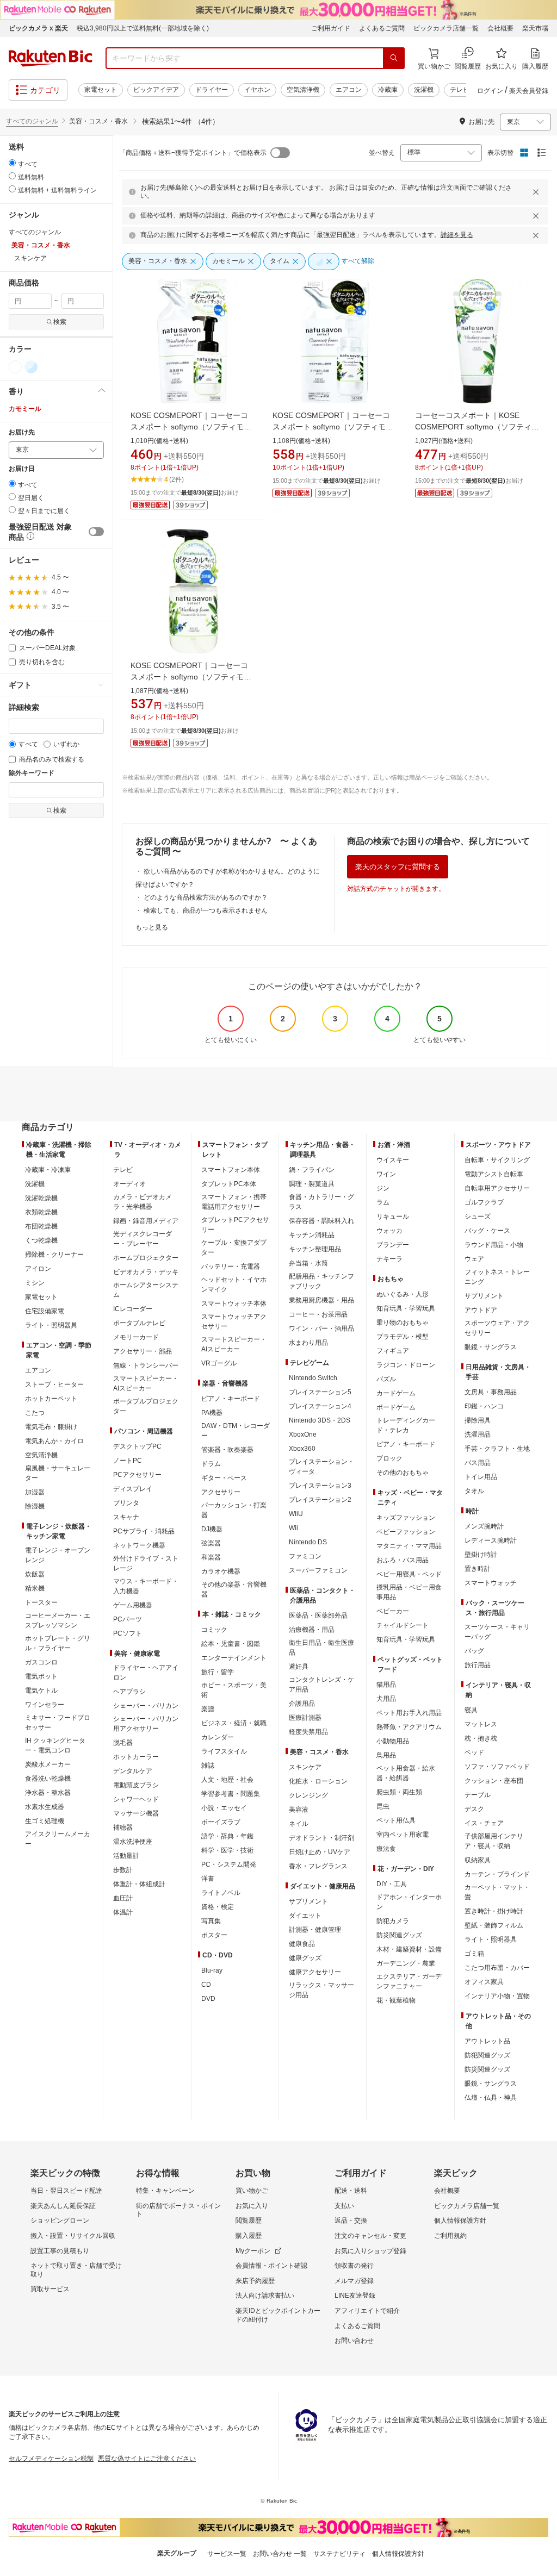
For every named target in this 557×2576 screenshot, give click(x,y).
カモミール (25, 409)
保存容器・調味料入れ (321, 1221)
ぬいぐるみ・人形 (403, 1294)
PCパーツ (128, 1619)
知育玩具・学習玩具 (406, 1308)
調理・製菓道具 (312, 1184)
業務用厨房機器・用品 (321, 1300)
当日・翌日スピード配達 (66, 2191)
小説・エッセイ (224, 1808)
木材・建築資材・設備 (409, 1949)
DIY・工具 (392, 1884)
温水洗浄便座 (133, 1842)
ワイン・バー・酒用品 (321, 1328)
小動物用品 (393, 1741)
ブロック (389, 1458)
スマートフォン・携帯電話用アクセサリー (234, 1202)
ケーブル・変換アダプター (234, 1248)
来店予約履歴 (255, 2281)
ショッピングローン (60, 2221)
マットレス (481, 1724)
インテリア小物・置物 (497, 1996)
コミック (214, 1630)
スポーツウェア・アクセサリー (497, 1328)
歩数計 (123, 1870)
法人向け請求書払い (265, 2296)
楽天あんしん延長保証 (63, 2206)
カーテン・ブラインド (497, 1874)
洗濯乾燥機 (41, 1198)
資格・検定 (218, 1907)
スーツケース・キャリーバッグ (497, 1632)
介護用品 (302, 1704)
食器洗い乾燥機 (48, 1779)
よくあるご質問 (382, 28)
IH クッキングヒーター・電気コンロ (55, 1745)
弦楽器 (211, 1543)
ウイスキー (393, 1160)
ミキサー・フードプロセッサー (58, 1723)
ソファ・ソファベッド (497, 1767)
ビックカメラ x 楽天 (38, 28)
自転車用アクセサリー (497, 1188)
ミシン (35, 1283)
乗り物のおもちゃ (403, 1323)
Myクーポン (253, 2251)
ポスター (214, 1935)
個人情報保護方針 (460, 2221)
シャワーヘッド (136, 1799)
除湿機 (35, 1506)
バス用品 (478, 1463)
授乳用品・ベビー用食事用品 (409, 1592)
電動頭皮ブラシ (136, 1785)
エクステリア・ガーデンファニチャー (409, 1981)
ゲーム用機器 (133, 1605)
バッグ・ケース (487, 1231)
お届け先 (22, 432)
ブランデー (393, 1245)
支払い (344, 2206)
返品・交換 (351, 2221)
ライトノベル (221, 1893)
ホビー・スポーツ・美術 (234, 1690)
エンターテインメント (234, 1658)
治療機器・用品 (312, 1630)
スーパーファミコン (318, 1570)
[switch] (96, 532)
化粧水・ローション (318, 1781)
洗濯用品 (478, 1434)
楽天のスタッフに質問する (398, 867)
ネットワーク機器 (139, 1545)
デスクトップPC (137, 1446)
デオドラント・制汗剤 (321, 1838)
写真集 (211, 1921)
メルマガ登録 (354, 2281)
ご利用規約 (450, 2236)
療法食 (386, 1849)
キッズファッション (406, 1518)
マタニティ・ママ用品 (409, 1546)
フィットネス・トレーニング (497, 1277)
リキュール (393, 1217)
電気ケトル (41, 1691)
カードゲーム (396, 1393)
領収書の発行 (354, 2266)
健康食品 (302, 1944)
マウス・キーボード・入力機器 (146, 1586)
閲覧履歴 (249, 2221)
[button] (56, 391)
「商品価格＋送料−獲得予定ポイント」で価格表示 (193, 153)
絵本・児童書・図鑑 (231, 1644)
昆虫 (383, 1806)
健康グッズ (305, 1958)
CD (206, 1985)
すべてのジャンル (32, 121)
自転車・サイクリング (497, 1160)
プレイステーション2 (320, 1500)
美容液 (299, 1810)
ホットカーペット (51, 1399)
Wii (293, 1528)
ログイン (490, 91)
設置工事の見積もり (60, 2251)
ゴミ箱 (474, 1954)
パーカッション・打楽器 (234, 1510)
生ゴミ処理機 (45, 1821)
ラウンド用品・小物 (494, 1245)
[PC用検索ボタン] (394, 58)
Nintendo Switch (313, 1378)
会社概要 (500, 28)
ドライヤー (212, 90)
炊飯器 (35, 1574)
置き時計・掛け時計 (494, 1911)
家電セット (101, 90)
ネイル (299, 1824)
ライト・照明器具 (51, 1325)
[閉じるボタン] (537, 192)
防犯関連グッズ (487, 2055)
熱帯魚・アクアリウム (409, 1727)
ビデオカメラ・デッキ (146, 1272)
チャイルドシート (403, 1625)
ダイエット (305, 1916)
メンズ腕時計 (484, 1526)
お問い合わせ (354, 2341)
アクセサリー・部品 (143, 1351)
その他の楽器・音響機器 (234, 1589)
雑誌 (208, 1766)
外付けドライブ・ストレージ (146, 1563)
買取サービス (50, 2289)
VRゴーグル (219, 1363)
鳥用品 (386, 1755)
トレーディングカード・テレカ (406, 1425)
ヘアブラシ (129, 1692)
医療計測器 (305, 1718)
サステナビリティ (339, 2554)
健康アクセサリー (315, 1972)
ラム (383, 1202)
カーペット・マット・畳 (497, 1892)
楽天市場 (535, 28)
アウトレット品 (487, 2041)
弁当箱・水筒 (308, 1263)
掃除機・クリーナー (54, 1255)
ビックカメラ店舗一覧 (446, 28)
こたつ (35, 1413)
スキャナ (126, 1517)
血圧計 (123, 1898)
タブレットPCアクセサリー (235, 1225)
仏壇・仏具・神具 (491, 2098)
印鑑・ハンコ (484, 1406)
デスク (474, 1809)
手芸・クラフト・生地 (497, 1449)
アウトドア (481, 1310)
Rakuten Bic (51, 58)
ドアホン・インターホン (409, 1902)
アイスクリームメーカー (58, 1839)
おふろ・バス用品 (403, 1560)
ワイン (386, 1174)
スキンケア (305, 1767)
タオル (474, 1491)
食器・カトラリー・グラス (321, 1202)
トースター (41, 1602)
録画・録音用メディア (146, 1221)
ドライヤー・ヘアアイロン (146, 1673)
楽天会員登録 (529, 91)
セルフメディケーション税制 (51, 2459)
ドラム (211, 1464)
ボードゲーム (396, 1407)
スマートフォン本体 (231, 1170)
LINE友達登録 (355, 2296)
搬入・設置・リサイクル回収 (73, 2236)
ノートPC (128, 1461)
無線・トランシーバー (146, 1365)
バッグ (474, 1651)
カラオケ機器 (221, 1571)
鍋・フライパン (312, 1170)
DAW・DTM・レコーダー (236, 1431)
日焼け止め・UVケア (320, 1852)
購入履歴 (249, 2236)
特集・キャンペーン (165, 2191)
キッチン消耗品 (312, 1235)
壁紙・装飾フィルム (494, 1925)
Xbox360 (302, 1449)
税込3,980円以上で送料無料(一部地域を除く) (143, 28)
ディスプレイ (133, 1489)
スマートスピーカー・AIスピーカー (146, 1383)
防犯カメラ (393, 1921)
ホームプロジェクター (146, 1258)
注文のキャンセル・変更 (370, 2236)
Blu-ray (212, 1970)
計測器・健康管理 (315, 1930)
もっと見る (152, 927)
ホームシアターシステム (146, 1290)
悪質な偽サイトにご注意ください (147, 2459)
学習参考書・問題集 (231, 1794)
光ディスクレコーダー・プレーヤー (143, 1239)
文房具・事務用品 (491, 1392)
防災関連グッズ (399, 1935)
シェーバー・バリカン (146, 1706)
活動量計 (126, 1856)
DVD (208, 1999)
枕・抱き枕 (481, 1738)
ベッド (474, 1752)
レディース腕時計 (491, 1540)
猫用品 (386, 1685)
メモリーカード (136, 1337)
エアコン (349, 90)
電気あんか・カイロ (54, 1441)
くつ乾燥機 (41, 1240)
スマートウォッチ (491, 1583)
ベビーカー (393, 1611)
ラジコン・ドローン (406, 1365)
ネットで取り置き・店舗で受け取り (76, 2270)
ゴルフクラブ (484, 1202)
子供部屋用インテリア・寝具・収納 (494, 1841)
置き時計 (478, 1569)
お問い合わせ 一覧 (280, 2554)
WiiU (296, 1514)
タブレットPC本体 (229, 1184)
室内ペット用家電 (403, 1835)
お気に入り (252, 2206)
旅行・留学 (218, 1672)
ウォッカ (389, 1231)
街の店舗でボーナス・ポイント (178, 2210)
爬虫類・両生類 (399, 1792)
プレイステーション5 (320, 1392)
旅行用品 (478, 1665)
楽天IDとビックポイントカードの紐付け (278, 2315)
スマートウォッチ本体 (234, 1303)
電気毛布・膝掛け (51, 1427)
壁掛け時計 (481, 1555)
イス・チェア (484, 1823)
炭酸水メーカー (48, 1764)
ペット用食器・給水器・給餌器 (406, 1773)
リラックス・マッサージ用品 (321, 1990)
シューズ (478, 1217)
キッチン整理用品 (315, 1249)
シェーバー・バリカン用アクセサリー (146, 1724)
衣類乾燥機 (41, 1212)
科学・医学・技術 (227, 1850)
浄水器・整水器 (48, 1793)
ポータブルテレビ (139, 1323)
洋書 (208, 1879)
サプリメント (308, 1901)
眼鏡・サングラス (491, 1347)
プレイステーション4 (320, 1406)
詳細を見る (457, 235)
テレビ (460, 90)
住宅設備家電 (45, 1311)
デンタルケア (133, 1771)
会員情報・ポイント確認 (271, 2266)
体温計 (123, 1912)
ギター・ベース (224, 1478)
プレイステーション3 (320, 1486)
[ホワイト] (15, 367)
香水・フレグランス (318, 1866)
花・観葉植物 (396, 2000)
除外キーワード (32, 773)
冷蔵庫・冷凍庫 (48, 1170)
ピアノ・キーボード (231, 1399)
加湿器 (35, 1492)
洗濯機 (424, 90)
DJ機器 (212, 1529)
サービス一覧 (227, 2554)
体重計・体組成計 (139, 1884)
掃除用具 (478, 1420)
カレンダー (218, 1737)
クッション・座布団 (494, 1781)
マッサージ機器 (136, 1813)
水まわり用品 (308, 1343)
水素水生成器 (45, 1807)
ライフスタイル (224, 1751)
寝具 (471, 1710)
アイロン (38, 1269)
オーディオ (129, 1184)
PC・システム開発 (229, 1864)
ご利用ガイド (331, 28)
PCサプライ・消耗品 (144, 1531)
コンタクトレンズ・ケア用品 (321, 1685)
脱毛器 (123, 1743)
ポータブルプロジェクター (146, 1406)
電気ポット (41, 1676)
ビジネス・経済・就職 (234, 1723)
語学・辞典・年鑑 (227, 1836)
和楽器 (211, 1557)
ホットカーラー (136, 1757)
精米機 (35, 1588)
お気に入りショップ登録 (370, 2251)
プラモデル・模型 (403, 1337)
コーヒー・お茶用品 (318, 1314)
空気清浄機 (303, 90)
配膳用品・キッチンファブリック (321, 1281)
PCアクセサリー (137, 1475)
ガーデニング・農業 (406, 1963)
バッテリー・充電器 (231, 1267)
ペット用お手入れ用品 (409, 1713)
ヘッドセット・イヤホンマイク (234, 1284)
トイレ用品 (481, 1477)
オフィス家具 (484, 1982)
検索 (60, 322)
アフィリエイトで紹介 (367, 2311)
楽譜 (208, 1709)
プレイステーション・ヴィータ (321, 1467)
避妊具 (299, 1667)
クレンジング (308, 1795)
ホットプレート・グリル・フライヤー (58, 1643)
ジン (383, 1188)
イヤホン (257, 90)
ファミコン (305, 1556)
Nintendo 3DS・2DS (320, 1420)
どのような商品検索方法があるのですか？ (206, 897)
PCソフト (128, 1633)
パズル (386, 1379)
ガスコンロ (41, 1662)
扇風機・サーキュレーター (58, 1473)
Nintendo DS (308, 1542)
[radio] (12, 163)
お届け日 (22, 469)
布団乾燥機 (41, 1226)
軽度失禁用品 (308, 1732)
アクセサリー (221, 1492)
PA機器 (212, 1413)
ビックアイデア (156, 90)
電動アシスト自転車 (494, 1174)
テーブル (478, 1795)
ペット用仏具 (396, 1820)
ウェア (474, 1259)
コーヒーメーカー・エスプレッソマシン (58, 1620)
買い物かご (252, 2191)
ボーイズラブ (221, 1822)
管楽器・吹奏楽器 (227, 1450)
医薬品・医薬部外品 (318, 1616)
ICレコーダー (133, 1309)
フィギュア (393, 1351)
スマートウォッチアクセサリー (234, 1321)
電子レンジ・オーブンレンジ (58, 1555)
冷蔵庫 (388, 90)
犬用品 (386, 1699)
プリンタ (126, 1503)
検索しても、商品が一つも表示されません (206, 910)
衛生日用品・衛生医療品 (321, 1648)
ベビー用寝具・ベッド (409, 1574)
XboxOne (303, 1434)
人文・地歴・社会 (227, 1780)
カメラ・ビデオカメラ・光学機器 (143, 1202)
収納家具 (478, 1860)
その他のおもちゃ (403, 1473)
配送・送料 (351, 2191)
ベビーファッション (406, 1532)
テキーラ (389, 1259)
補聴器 (123, 1827)
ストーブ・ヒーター (54, 1384)
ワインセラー (45, 1705)
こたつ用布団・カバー (497, 1968)
